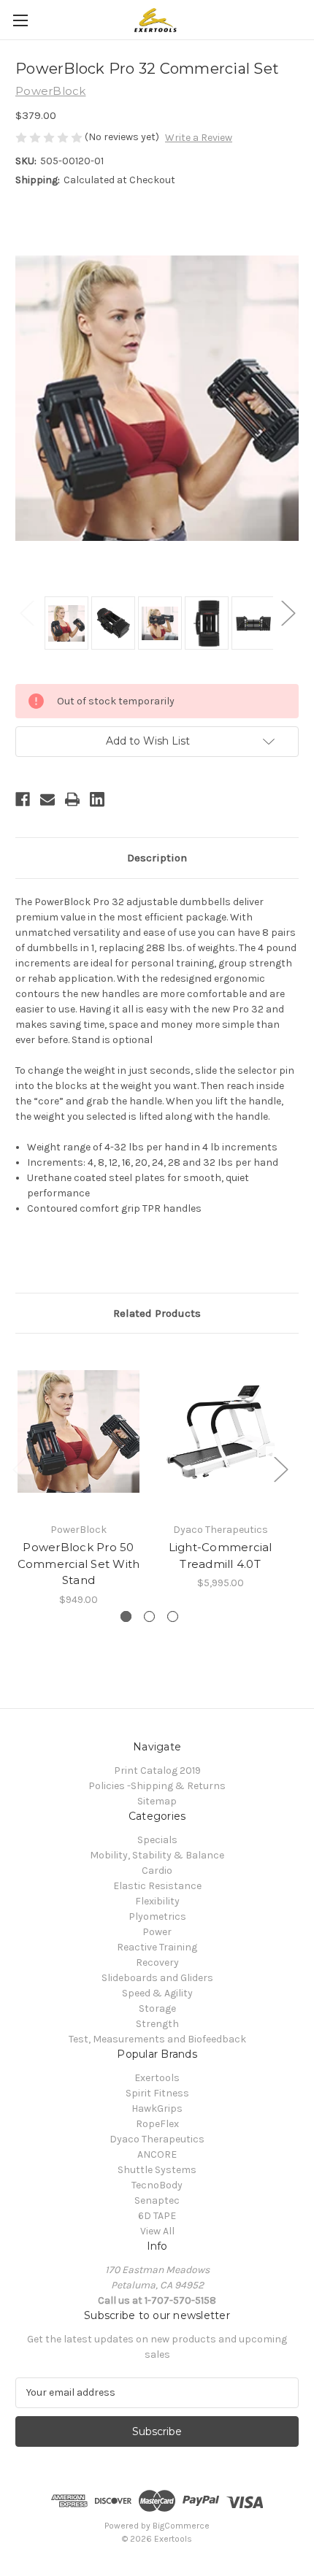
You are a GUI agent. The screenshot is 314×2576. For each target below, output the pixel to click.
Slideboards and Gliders (157, 1978)
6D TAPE (157, 2216)
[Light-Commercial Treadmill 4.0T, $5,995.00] (220, 1431)
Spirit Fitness (157, 2093)
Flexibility (157, 1901)
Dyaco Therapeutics (157, 2139)
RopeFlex (157, 2124)
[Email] (47, 799)
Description (157, 858)
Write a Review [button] (199, 138)
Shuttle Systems (157, 2170)
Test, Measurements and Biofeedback (157, 2039)
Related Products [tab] (157, 1313)
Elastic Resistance (157, 1886)
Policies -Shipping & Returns (157, 1786)
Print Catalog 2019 (157, 1770)
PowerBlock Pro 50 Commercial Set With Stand (79, 1564)
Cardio (157, 1871)
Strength (157, 2024)
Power (157, 1932)
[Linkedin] (97, 799)
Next (288, 612)
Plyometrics (157, 1916)
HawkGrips (157, 2108)
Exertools (157, 2078)
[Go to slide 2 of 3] (149, 1616)
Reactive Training (157, 1947)
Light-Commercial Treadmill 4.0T (221, 1556)
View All (157, 2231)
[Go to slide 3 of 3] (173, 1616)
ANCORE (157, 2154)
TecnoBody (157, 2185)
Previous (26, 612)
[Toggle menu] (20, 20)
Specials (157, 1840)
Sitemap (157, 1801)
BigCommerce (181, 2526)
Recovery (157, 1962)
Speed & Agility (157, 1993)
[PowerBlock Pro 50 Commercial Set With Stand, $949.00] (78, 1431)
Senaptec (157, 2200)
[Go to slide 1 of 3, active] (126, 1616)
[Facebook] (23, 799)
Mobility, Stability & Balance (157, 1855)
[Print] (72, 799)
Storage (157, 2008)
